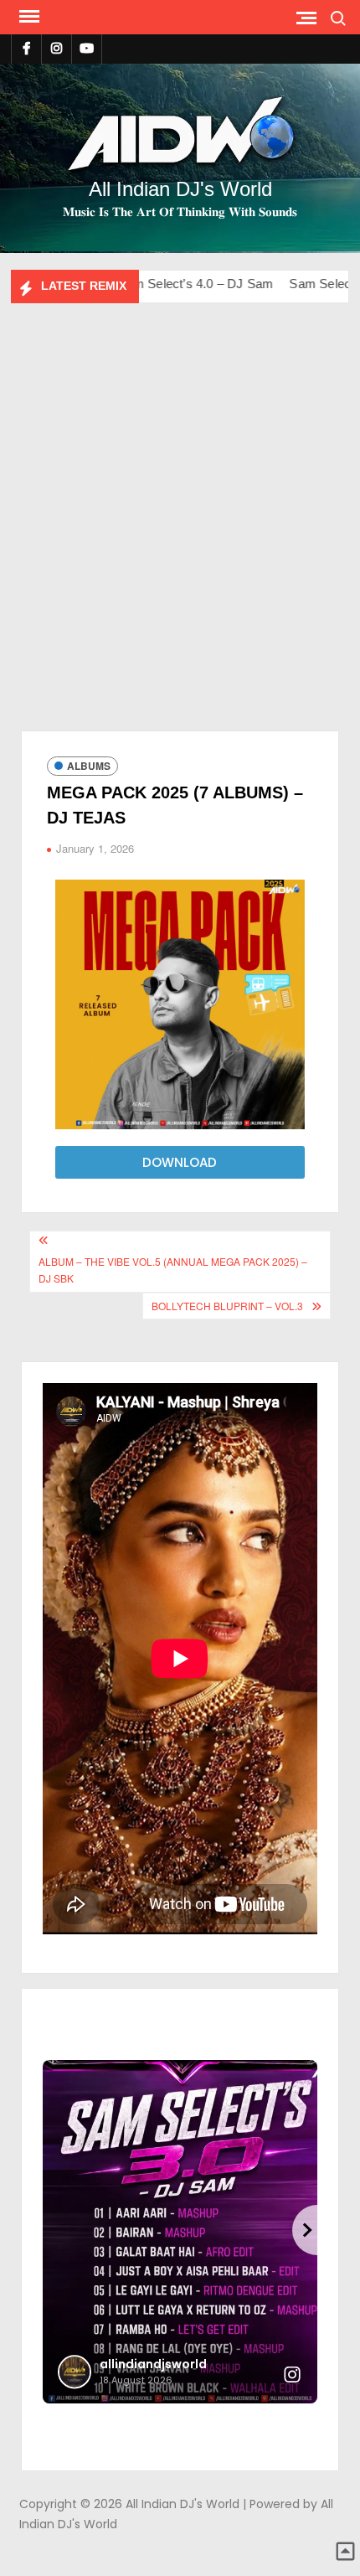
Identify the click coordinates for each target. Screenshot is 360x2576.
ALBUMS (89, 766)
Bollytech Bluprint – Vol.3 (227, 1306)
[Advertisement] (180, 534)
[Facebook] (26, 48)
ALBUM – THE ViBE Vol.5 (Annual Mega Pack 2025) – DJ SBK (173, 1270)
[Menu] (28, 17)
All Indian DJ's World (180, 189)
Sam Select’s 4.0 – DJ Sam (145, 284)
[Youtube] (87, 48)
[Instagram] (57, 48)
